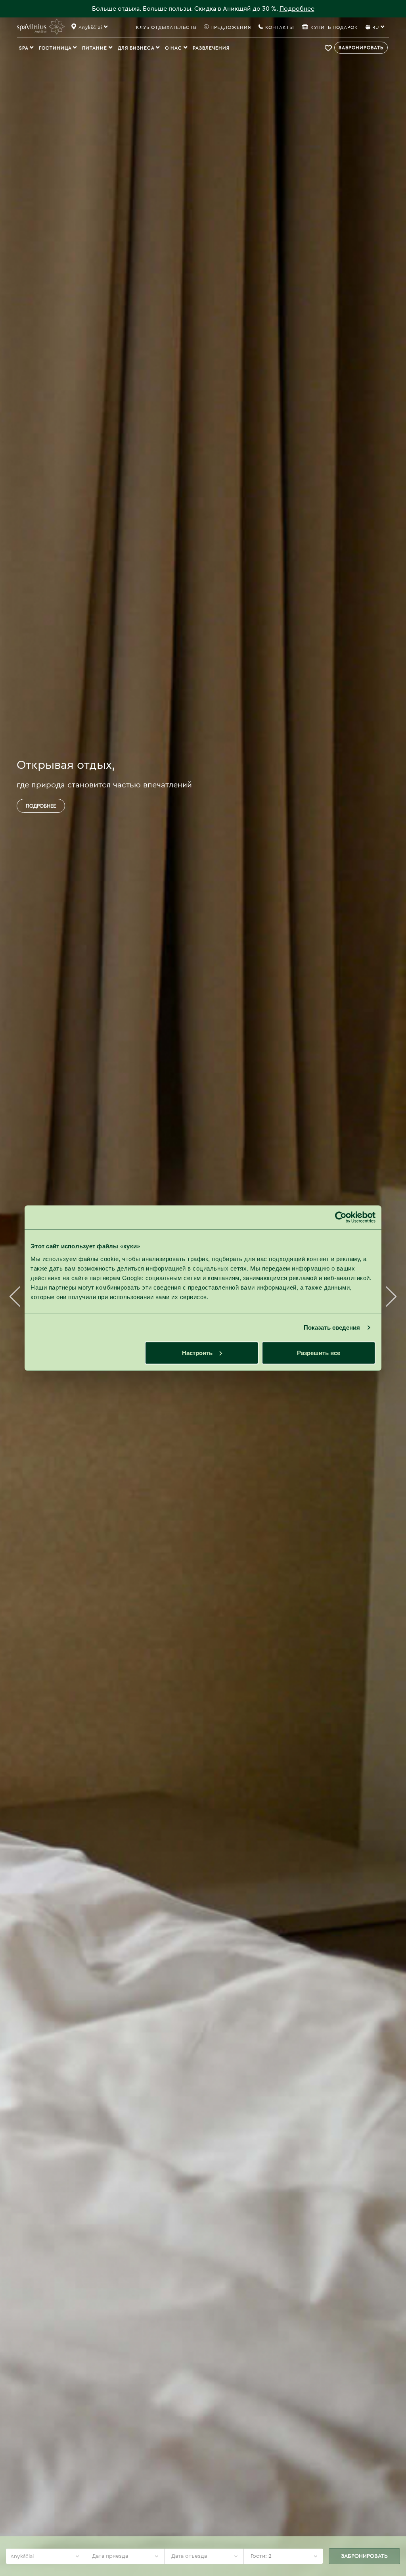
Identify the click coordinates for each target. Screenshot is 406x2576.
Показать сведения (332, 1327)
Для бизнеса (137, 48)
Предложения (230, 27)
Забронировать (361, 48)
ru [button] (376, 27)
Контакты (279, 27)
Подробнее (297, 9)
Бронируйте (42, 806)
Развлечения (211, 48)
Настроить (197, 1352)
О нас (174, 48)
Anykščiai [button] (91, 27)
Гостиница (56, 48)
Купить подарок (334, 27)
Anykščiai (22, 2557)
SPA (24, 48)
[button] (329, 48)
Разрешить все (319, 1352)
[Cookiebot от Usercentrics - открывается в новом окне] (341, 1217)
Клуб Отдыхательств (166, 27)
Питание (95, 48)
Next (391, 1297)
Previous (15, 1297)
